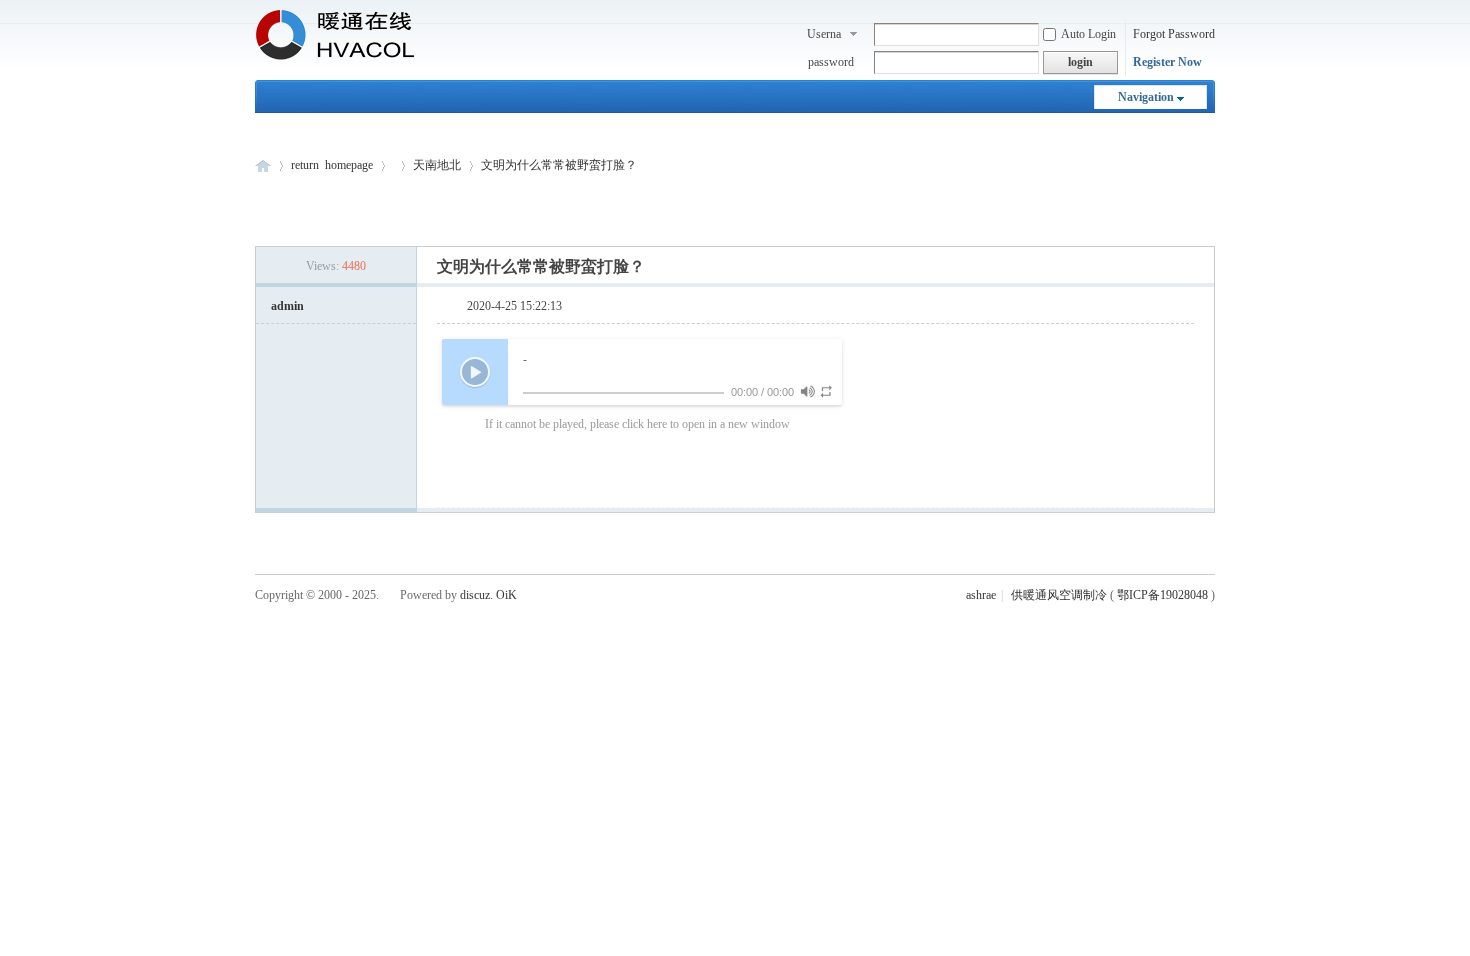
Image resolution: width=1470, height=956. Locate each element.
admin (287, 306)
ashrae (981, 595)
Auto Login (1088, 34)
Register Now (1167, 62)
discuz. (476, 595)
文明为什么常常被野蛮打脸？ (559, 165)
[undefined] (807, 391)
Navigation (1146, 97)
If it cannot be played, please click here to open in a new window (637, 424)
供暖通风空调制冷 (1059, 595)
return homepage (332, 165)
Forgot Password (1174, 34)
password (831, 62)
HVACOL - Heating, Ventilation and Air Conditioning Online (263, 165)
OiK (506, 595)
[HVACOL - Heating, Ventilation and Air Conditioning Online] (335, 56)
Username (824, 36)
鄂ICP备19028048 (1162, 595)
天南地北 (437, 165)
